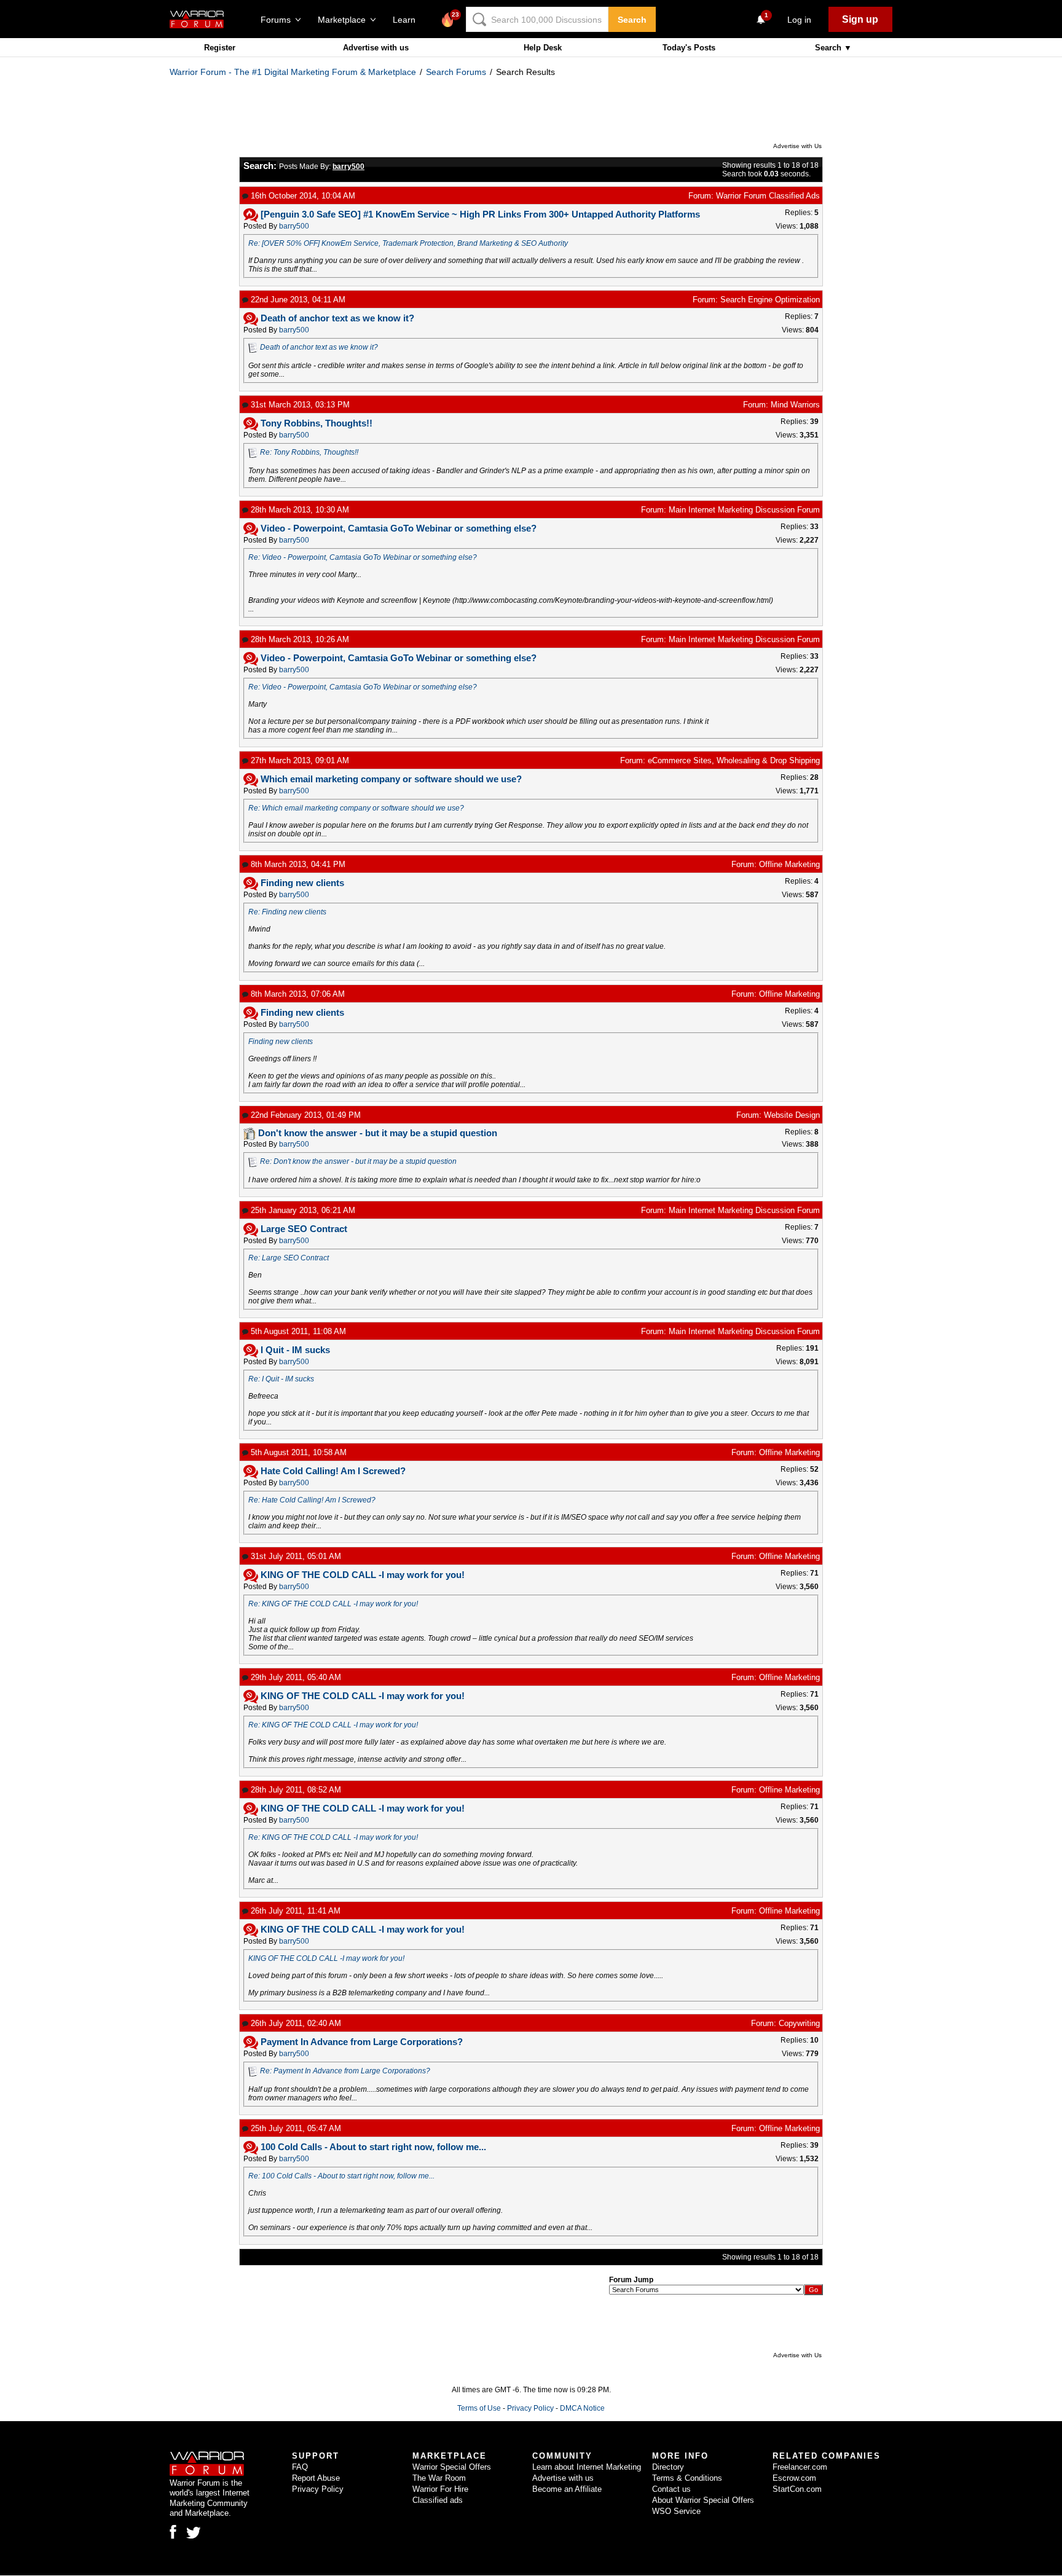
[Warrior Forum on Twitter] (194, 2533)
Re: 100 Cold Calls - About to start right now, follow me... (341, 2176)
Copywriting (799, 2023)
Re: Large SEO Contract (289, 1258)
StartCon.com (797, 2489)
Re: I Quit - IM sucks (281, 1379)
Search (632, 20)
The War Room (439, 2478)
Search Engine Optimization (770, 300)
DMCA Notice (582, 2408)
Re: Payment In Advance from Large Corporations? (345, 2071)
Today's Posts (689, 48)
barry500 (294, 226)
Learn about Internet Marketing (587, 2467)
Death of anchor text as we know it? (319, 347)
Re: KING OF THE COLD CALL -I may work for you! (333, 1604)
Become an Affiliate (567, 2489)
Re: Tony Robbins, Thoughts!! (309, 452)
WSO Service (676, 2511)
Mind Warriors (795, 405)
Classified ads (438, 2500)
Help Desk (543, 48)
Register (220, 48)
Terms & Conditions (687, 2478)
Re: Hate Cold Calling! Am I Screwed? (312, 1500)
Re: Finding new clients (287, 912)
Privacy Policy (530, 2408)
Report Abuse (316, 2478)
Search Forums (456, 72)
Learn (408, 20)
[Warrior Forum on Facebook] (173, 2532)
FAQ (300, 2467)
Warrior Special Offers (452, 2467)
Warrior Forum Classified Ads (768, 196)
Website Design (792, 1115)
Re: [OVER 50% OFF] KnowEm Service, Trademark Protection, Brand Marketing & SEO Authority (408, 243)
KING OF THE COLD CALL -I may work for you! (326, 1958)
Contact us (671, 2489)
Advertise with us (376, 48)
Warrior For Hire (440, 2489)
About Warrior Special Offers (703, 2500)
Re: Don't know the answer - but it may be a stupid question (358, 1161)
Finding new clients (281, 1042)
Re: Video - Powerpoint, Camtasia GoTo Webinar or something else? (363, 557)
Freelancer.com (800, 2467)
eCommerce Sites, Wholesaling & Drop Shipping (734, 760)
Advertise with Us (797, 146)
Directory (668, 2467)
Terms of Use (479, 2408)
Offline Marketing (789, 864)
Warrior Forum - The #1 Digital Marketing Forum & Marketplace (293, 72)
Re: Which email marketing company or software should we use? (356, 808)
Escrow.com (794, 2478)
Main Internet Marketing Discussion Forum (744, 510)
